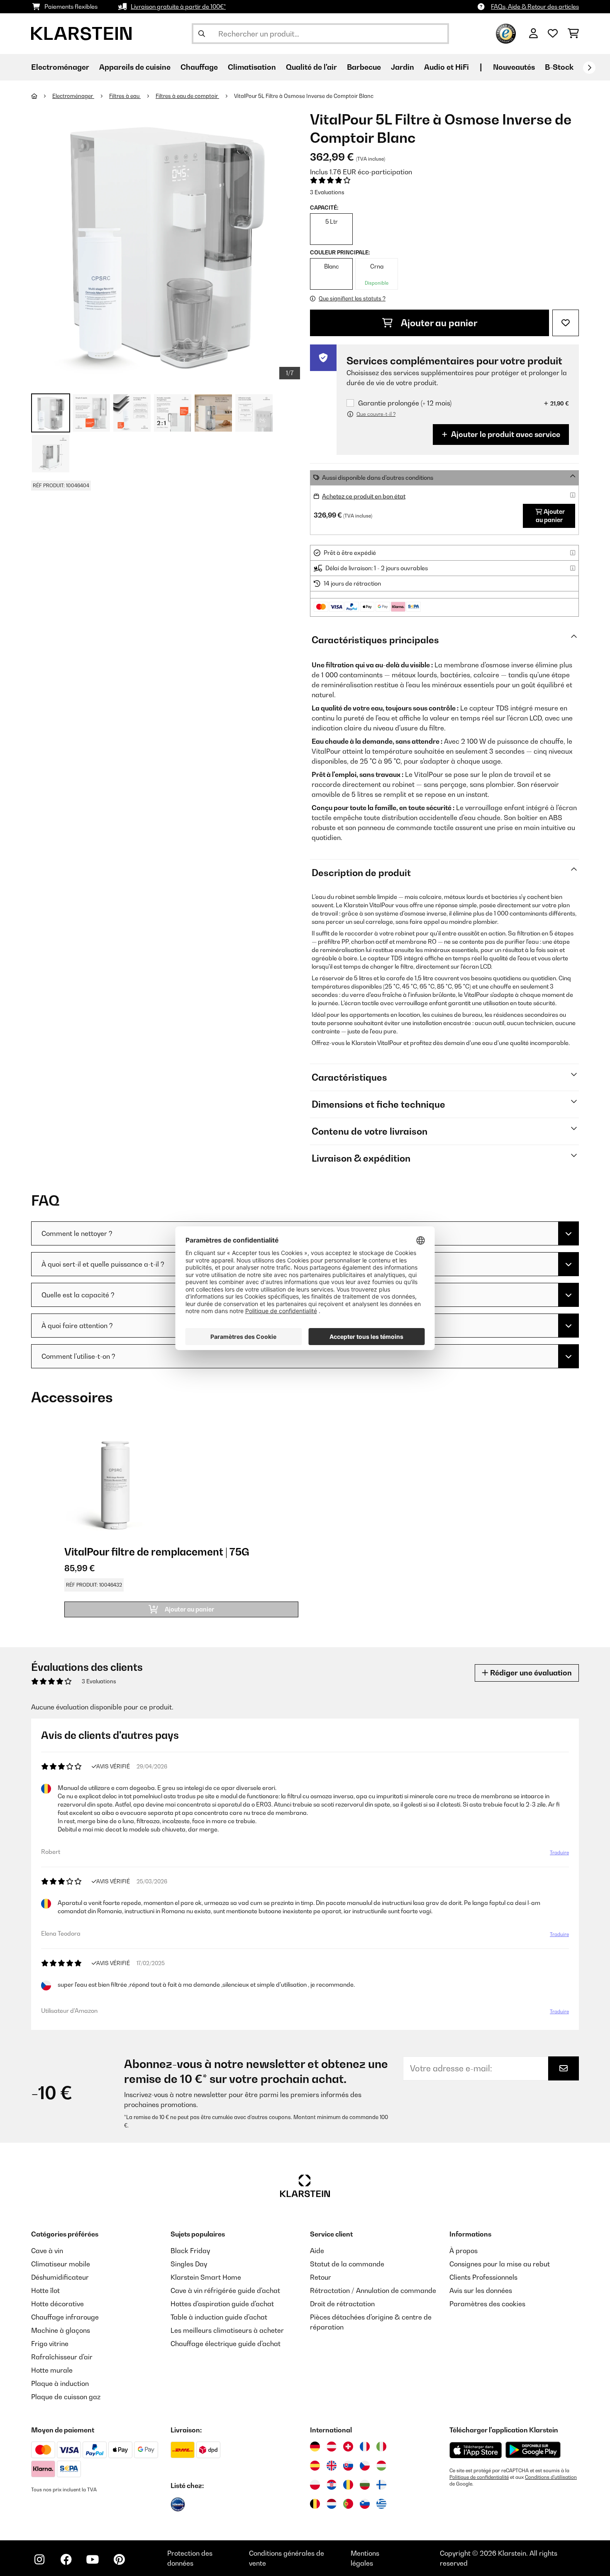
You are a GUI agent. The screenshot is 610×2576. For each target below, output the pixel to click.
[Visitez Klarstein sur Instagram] (39, 2559)
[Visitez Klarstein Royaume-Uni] (332, 2466)
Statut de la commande (347, 2264)
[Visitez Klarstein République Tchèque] (365, 2466)
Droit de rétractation (342, 2304)
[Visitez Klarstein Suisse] (348, 2447)
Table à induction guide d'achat (219, 2317)
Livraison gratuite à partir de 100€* (178, 6)
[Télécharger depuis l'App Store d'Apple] (476, 2450)
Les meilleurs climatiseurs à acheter (227, 2330)
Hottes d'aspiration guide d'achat (222, 2304)
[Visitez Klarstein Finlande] (381, 2485)
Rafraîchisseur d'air (62, 2357)
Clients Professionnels (483, 2277)
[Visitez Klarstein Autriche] (332, 2447)
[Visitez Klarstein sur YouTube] (93, 2559)
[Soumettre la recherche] (202, 34)
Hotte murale (52, 2370)
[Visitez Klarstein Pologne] (315, 2485)
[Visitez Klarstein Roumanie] (348, 2485)
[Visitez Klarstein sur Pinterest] (119, 2559)
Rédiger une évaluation (530, 1673)
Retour (321, 2277)
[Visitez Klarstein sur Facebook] (66, 2559)
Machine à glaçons (61, 2330)
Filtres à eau (125, 96)
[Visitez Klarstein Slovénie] (365, 2504)
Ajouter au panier (438, 323)
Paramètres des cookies (487, 2304)
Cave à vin (47, 2251)
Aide (317, 2251)
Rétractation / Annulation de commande (373, 2290)
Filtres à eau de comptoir (187, 96)
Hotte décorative (57, 2304)
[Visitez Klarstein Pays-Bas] (332, 2504)
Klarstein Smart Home (206, 2277)
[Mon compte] (533, 34)
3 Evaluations (327, 192)
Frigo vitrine (50, 2344)
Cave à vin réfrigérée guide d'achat (225, 2290)
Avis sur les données (481, 2290)
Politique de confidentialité (479, 2477)
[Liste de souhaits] (553, 34)
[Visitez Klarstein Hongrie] (381, 2466)
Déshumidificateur (60, 2277)
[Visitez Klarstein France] (365, 2447)
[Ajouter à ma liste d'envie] (566, 323)
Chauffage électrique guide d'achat (226, 2344)
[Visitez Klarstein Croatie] (332, 2485)
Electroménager (73, 96)
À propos (464, 2251)
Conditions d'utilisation (551, 2477)
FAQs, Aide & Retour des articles (535, 6)
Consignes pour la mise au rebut (500, 2264)
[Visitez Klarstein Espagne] (315, 2466)
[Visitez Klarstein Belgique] (315, 2504)
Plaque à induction (60, 2383)
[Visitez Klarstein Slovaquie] (348, 2466)
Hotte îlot (45, 2290)
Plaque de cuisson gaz (66, 2397)
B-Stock (559, 67)
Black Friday (190, 2251)
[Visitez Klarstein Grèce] (381, 2504)
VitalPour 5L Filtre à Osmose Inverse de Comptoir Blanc (304, 96)
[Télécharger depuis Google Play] (533, 2450)
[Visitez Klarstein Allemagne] (315, 2447)
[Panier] (573, 34)
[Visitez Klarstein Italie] (381, 2447)
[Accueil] (42, 96)
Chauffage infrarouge (65, 2317)
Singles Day (189, 2264)
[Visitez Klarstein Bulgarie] (365, 2485)
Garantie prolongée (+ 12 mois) (405, 403)
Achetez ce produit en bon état (364, 496)
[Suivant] (589, 68)
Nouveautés (514, 67)
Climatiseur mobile (61, 2264)
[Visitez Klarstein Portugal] (348, 2504)
